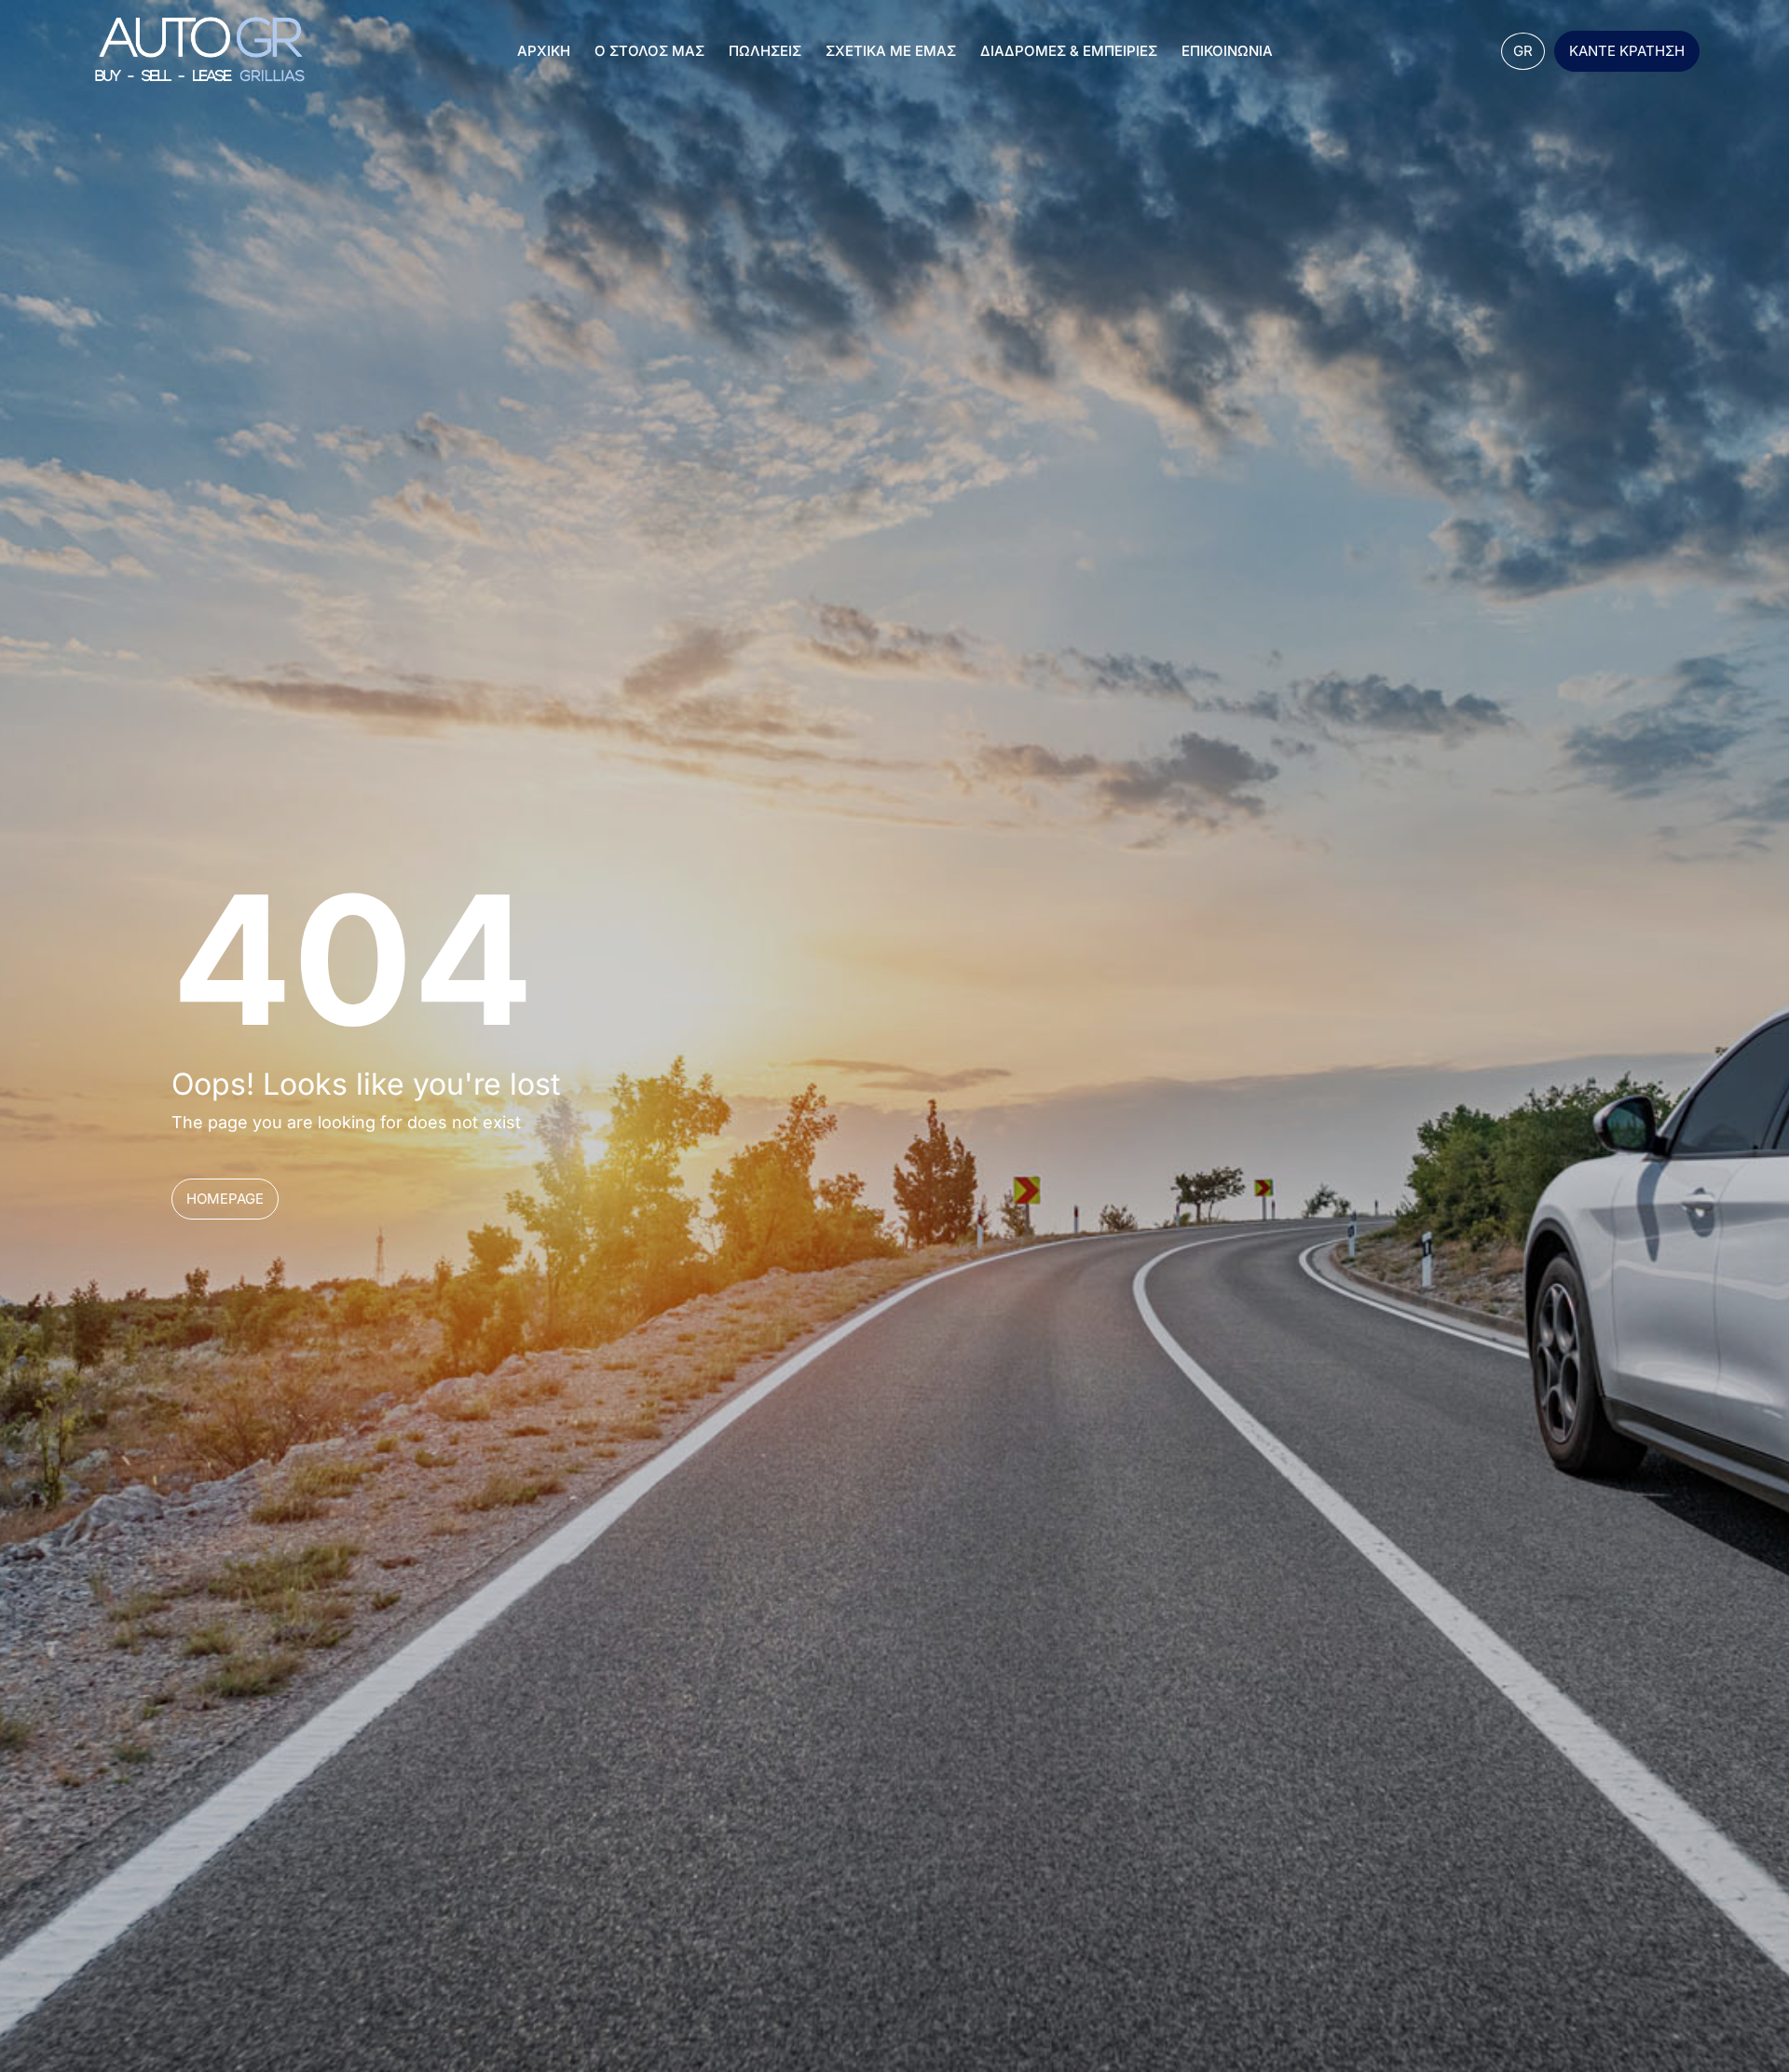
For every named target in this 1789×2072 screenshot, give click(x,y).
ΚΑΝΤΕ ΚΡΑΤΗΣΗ (1627, 51)
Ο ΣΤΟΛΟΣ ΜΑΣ (649, 51)
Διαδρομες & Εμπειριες (1069, 51)
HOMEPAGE (225, 1199)
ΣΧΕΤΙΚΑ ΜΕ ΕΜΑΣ (891, 51)
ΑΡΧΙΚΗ (544, 51)
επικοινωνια (1227, 51)
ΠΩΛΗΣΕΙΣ (765, 51)
